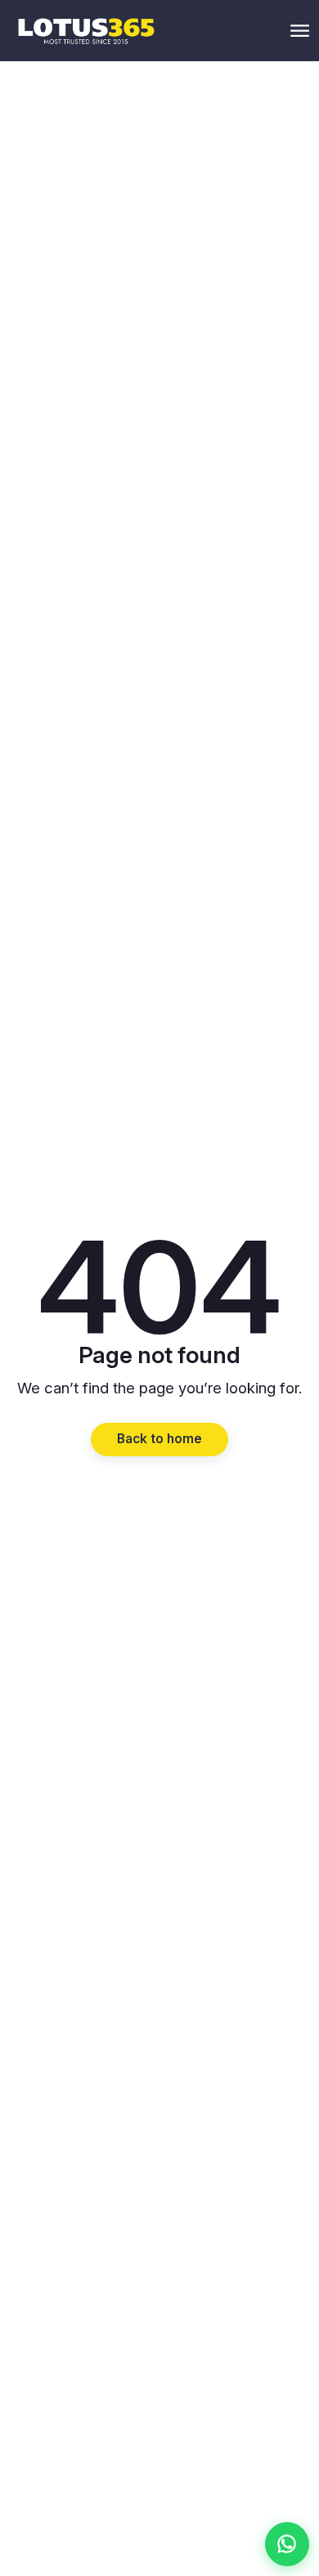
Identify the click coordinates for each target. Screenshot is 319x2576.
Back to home (159, 1439)
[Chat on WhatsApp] (287, 2544)
